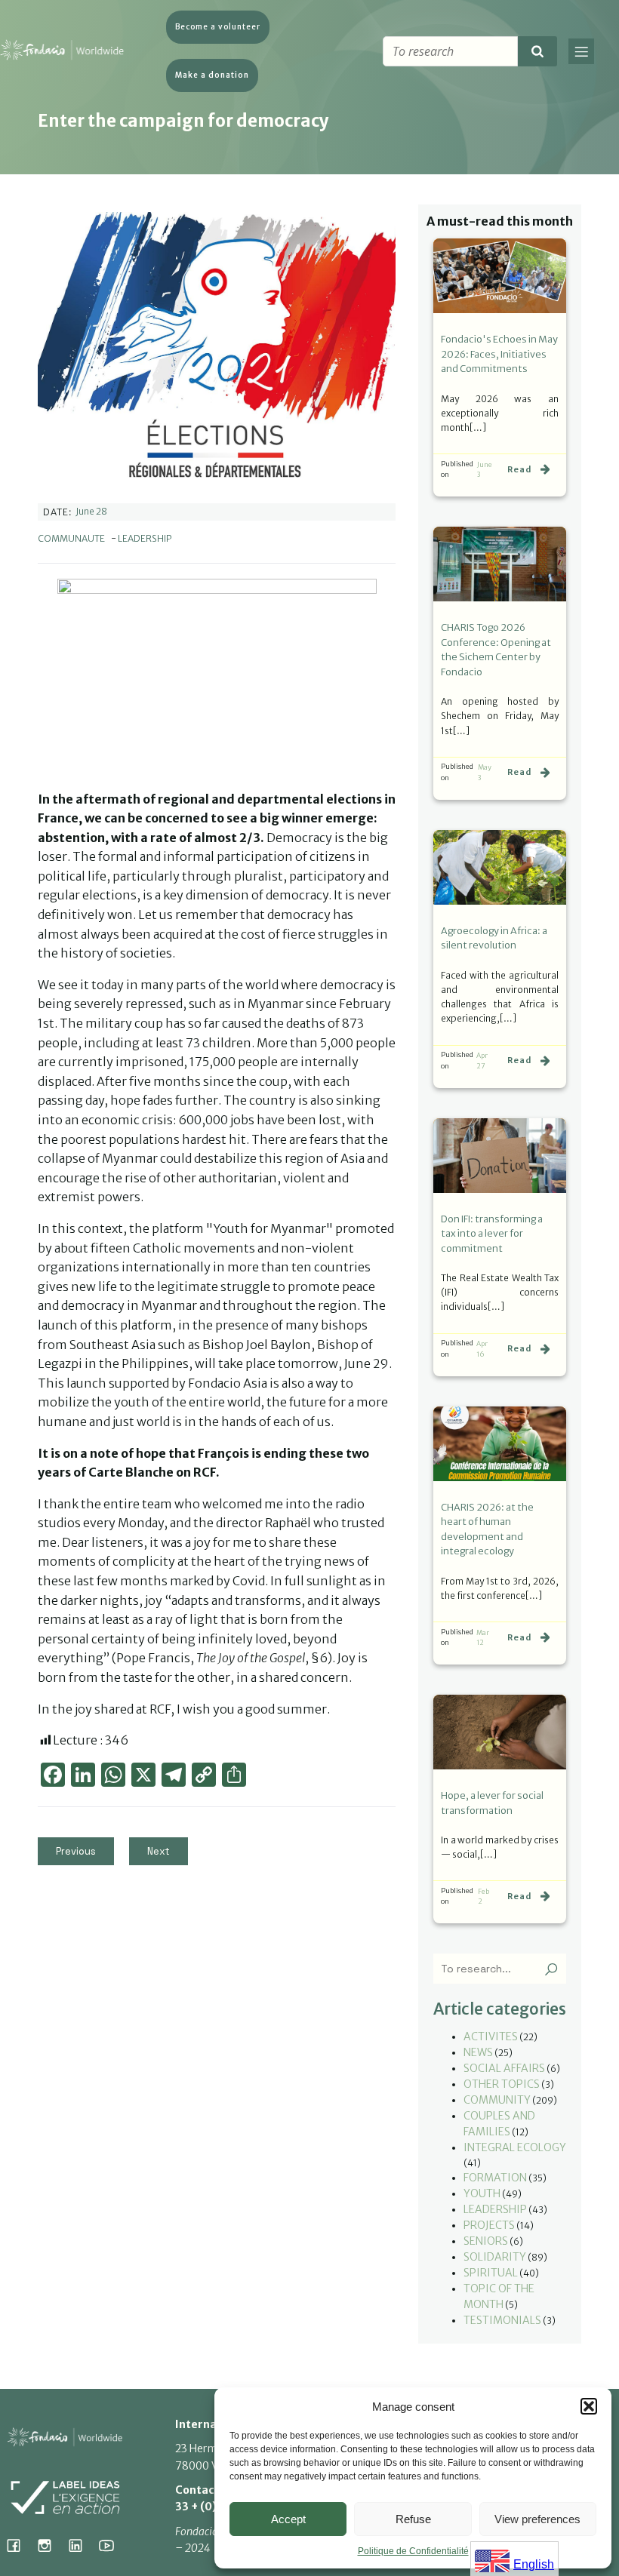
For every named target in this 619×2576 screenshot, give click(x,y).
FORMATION (495, 2178)
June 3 (485, 470)
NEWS (478, 2052)
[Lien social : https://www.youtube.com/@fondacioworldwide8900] (112, 2545)
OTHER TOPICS (502, 2084)
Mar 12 (483, 1638)
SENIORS (486, 2241)
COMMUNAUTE (71, 538)
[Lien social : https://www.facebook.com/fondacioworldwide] (19, 2545)
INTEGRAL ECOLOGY (515, 2147)
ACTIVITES (491, 2037)
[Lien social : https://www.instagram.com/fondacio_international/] (50, 2545)
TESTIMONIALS (502, 2320)
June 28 (91, 511)
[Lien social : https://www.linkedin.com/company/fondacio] (81, 2545)
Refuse (413, 2519)
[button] (589, 2406)
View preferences (537, 2519)
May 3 (485, 772)
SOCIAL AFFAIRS (504, 2068)
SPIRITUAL (491, 2273)
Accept (288, 2519)
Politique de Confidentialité (413, 2551)
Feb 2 (483, 1897)
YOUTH (482, 2193)
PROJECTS (489, 2225)
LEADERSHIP (145, 538)
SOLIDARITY (495, 2257)
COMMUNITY (497, 2100)
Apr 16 (482, 1349)
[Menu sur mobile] (581, 51)
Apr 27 (482, 1061)
